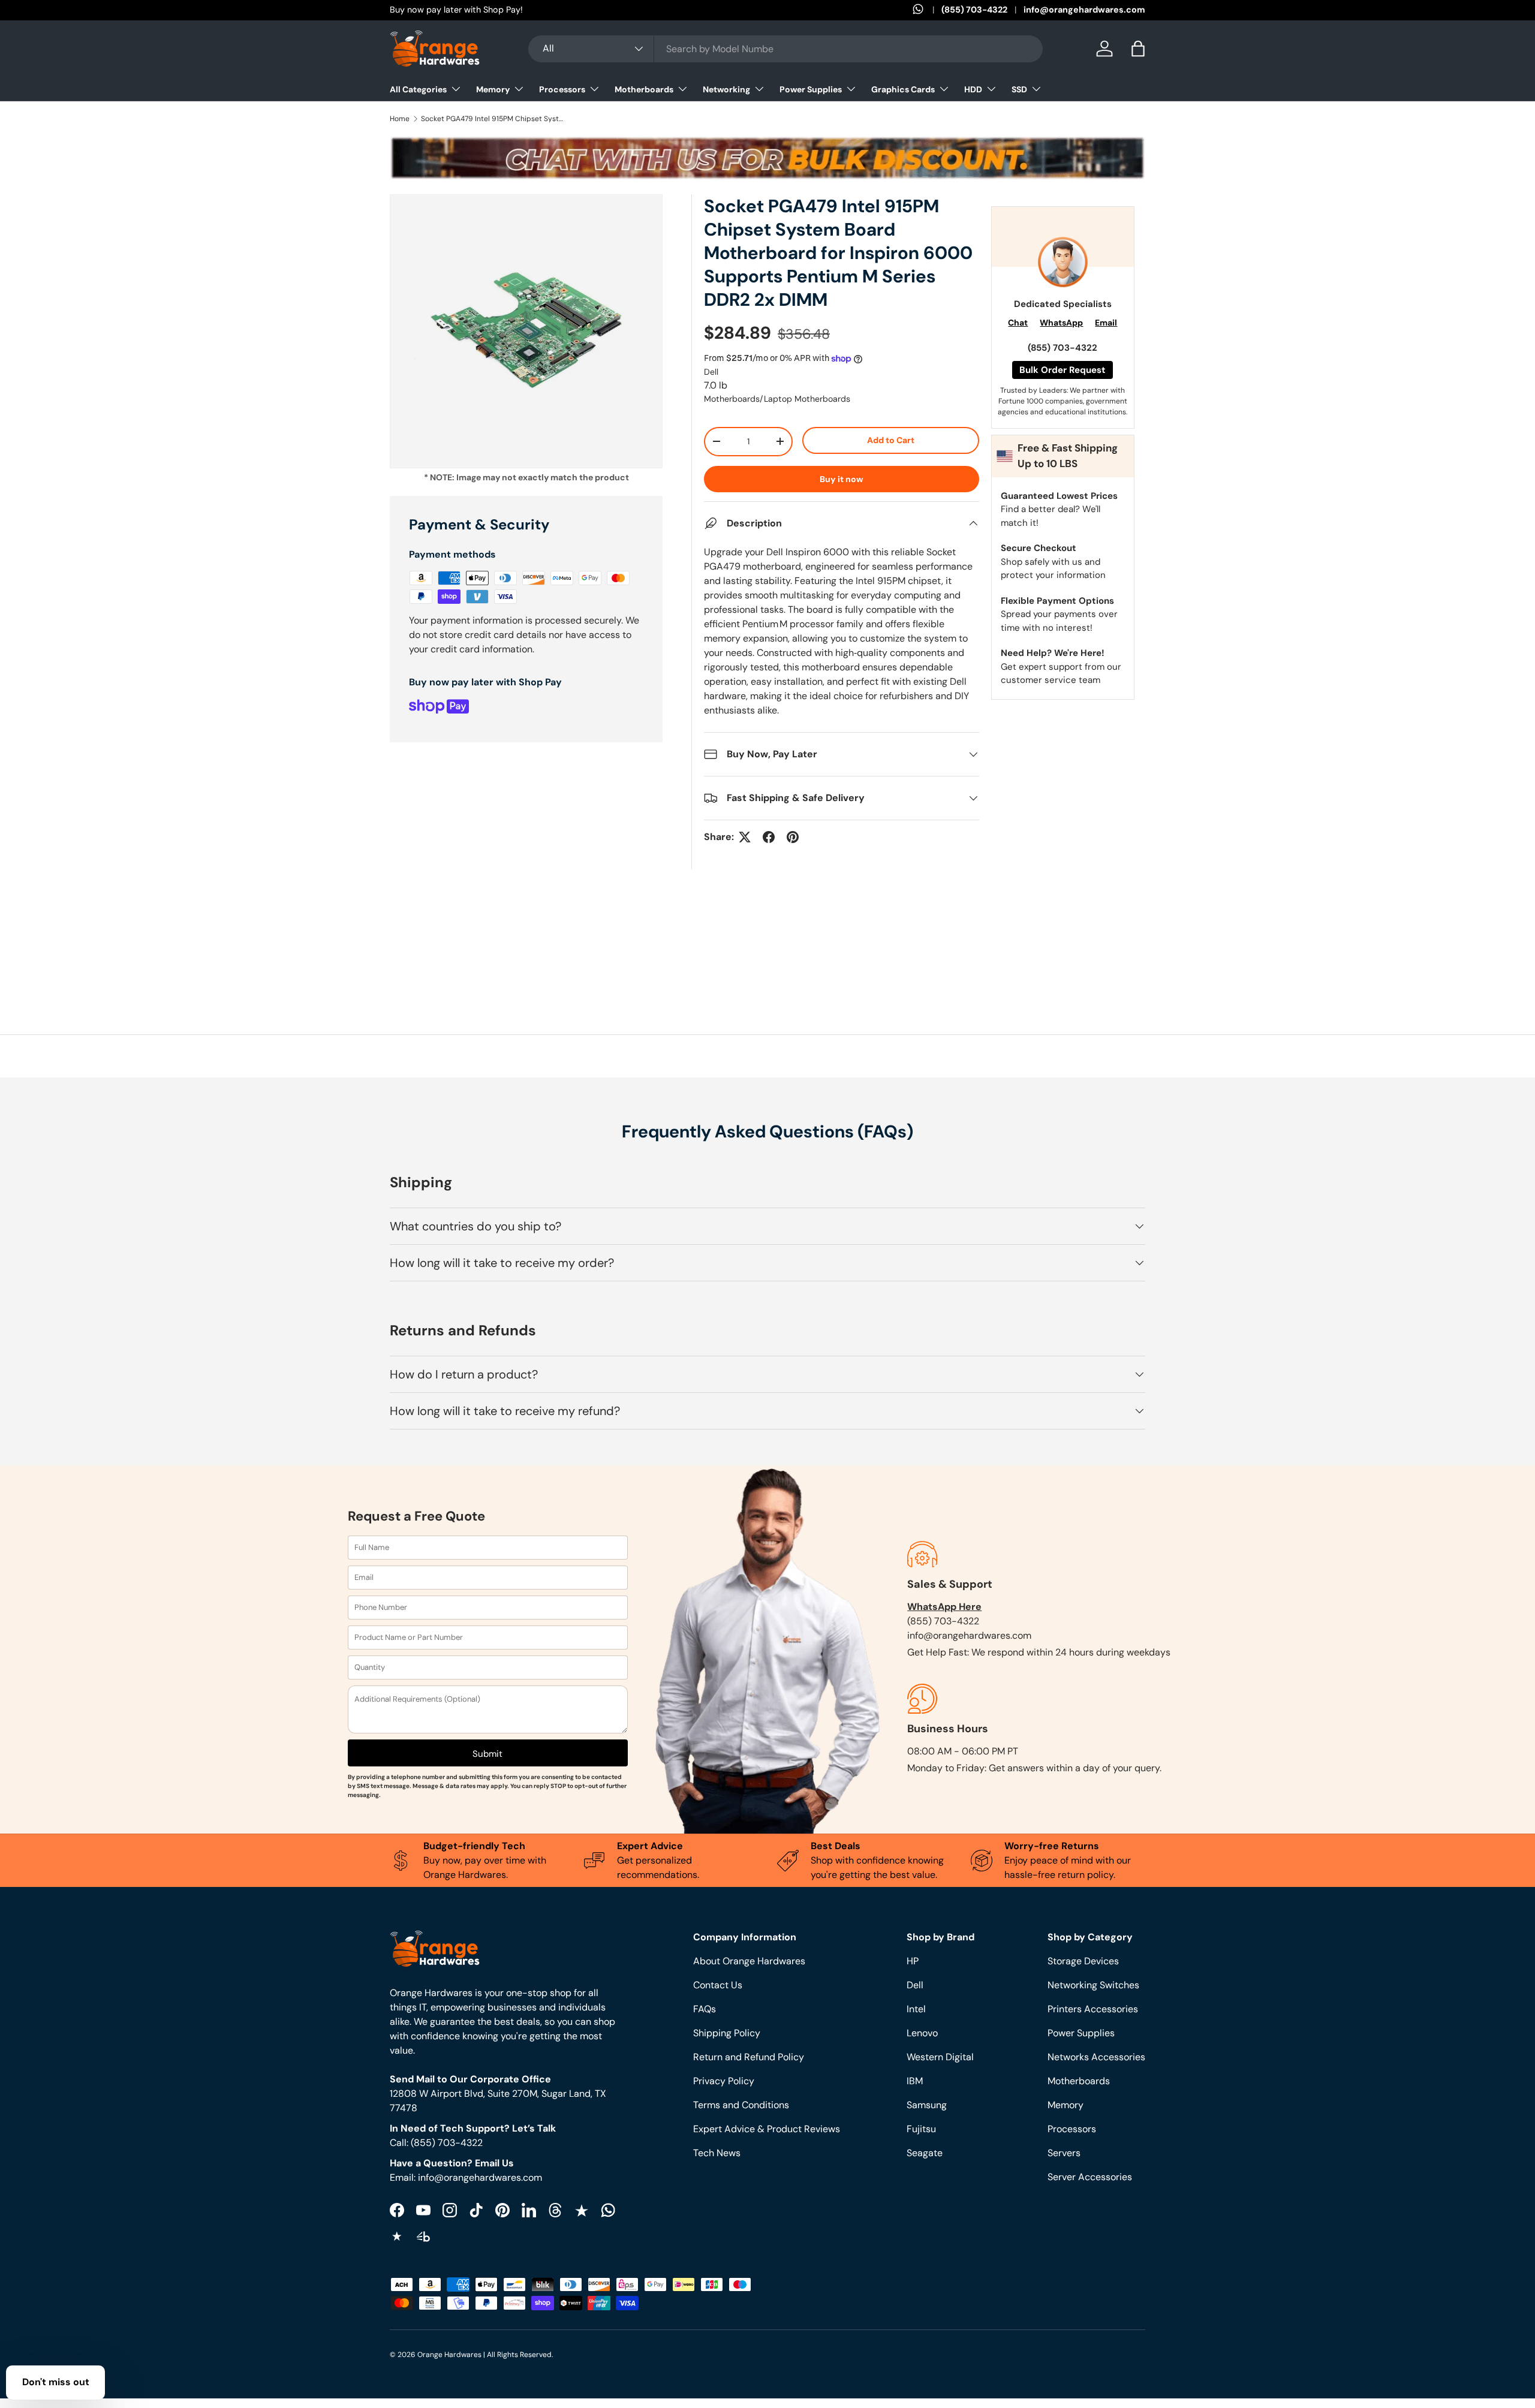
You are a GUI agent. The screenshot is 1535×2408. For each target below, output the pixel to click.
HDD (973, 89)
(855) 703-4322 (974, 10)
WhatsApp (1061, 323)
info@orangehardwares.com (1084, 10)
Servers (1064, 2153)
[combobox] (785, 49)
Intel (916, 2009)
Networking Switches (1093, 1985)
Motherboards (644, 89)
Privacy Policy (724, 2081)
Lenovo (922, 2033)
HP (913, 1961)
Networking (726, 89)
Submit (487, 1754)
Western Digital (940, 2057)
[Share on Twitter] (745, 837)
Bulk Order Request (1063, 370)
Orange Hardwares (449, 2355)
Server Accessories (1090, 2177)
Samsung (927, 2105)
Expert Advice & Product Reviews (767, 2129)
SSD (1019, 89)
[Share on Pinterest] (793, 837)
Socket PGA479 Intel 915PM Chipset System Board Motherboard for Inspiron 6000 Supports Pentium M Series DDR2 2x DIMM (493, 119)
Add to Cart (891, 440)
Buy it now (842, 479)
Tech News (717, 2153)
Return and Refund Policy (749, 2057)
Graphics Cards (903, 89)
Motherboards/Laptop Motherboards (777, 399)
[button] (1138, 49)
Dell (711, 372)
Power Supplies (811, 89)
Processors (562, 89)
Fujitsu (921, 2129)
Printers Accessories (1093, 2009)
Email (1106, 323)
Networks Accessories (1096, 2057)
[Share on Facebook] (769, 837)
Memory (493, 89)
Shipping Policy (727, 2033)
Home (400, 119)
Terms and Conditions (741, 2105)
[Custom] (608, 2210)
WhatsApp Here (944, 1607)
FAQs (705, 2009)
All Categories (418, 89)
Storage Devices (1083, 1961)
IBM (915, 2081)
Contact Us (718, 1985)
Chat (1018, 323)
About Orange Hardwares (749, 1961)
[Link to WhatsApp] (927, 10)
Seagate (925, 2153)
